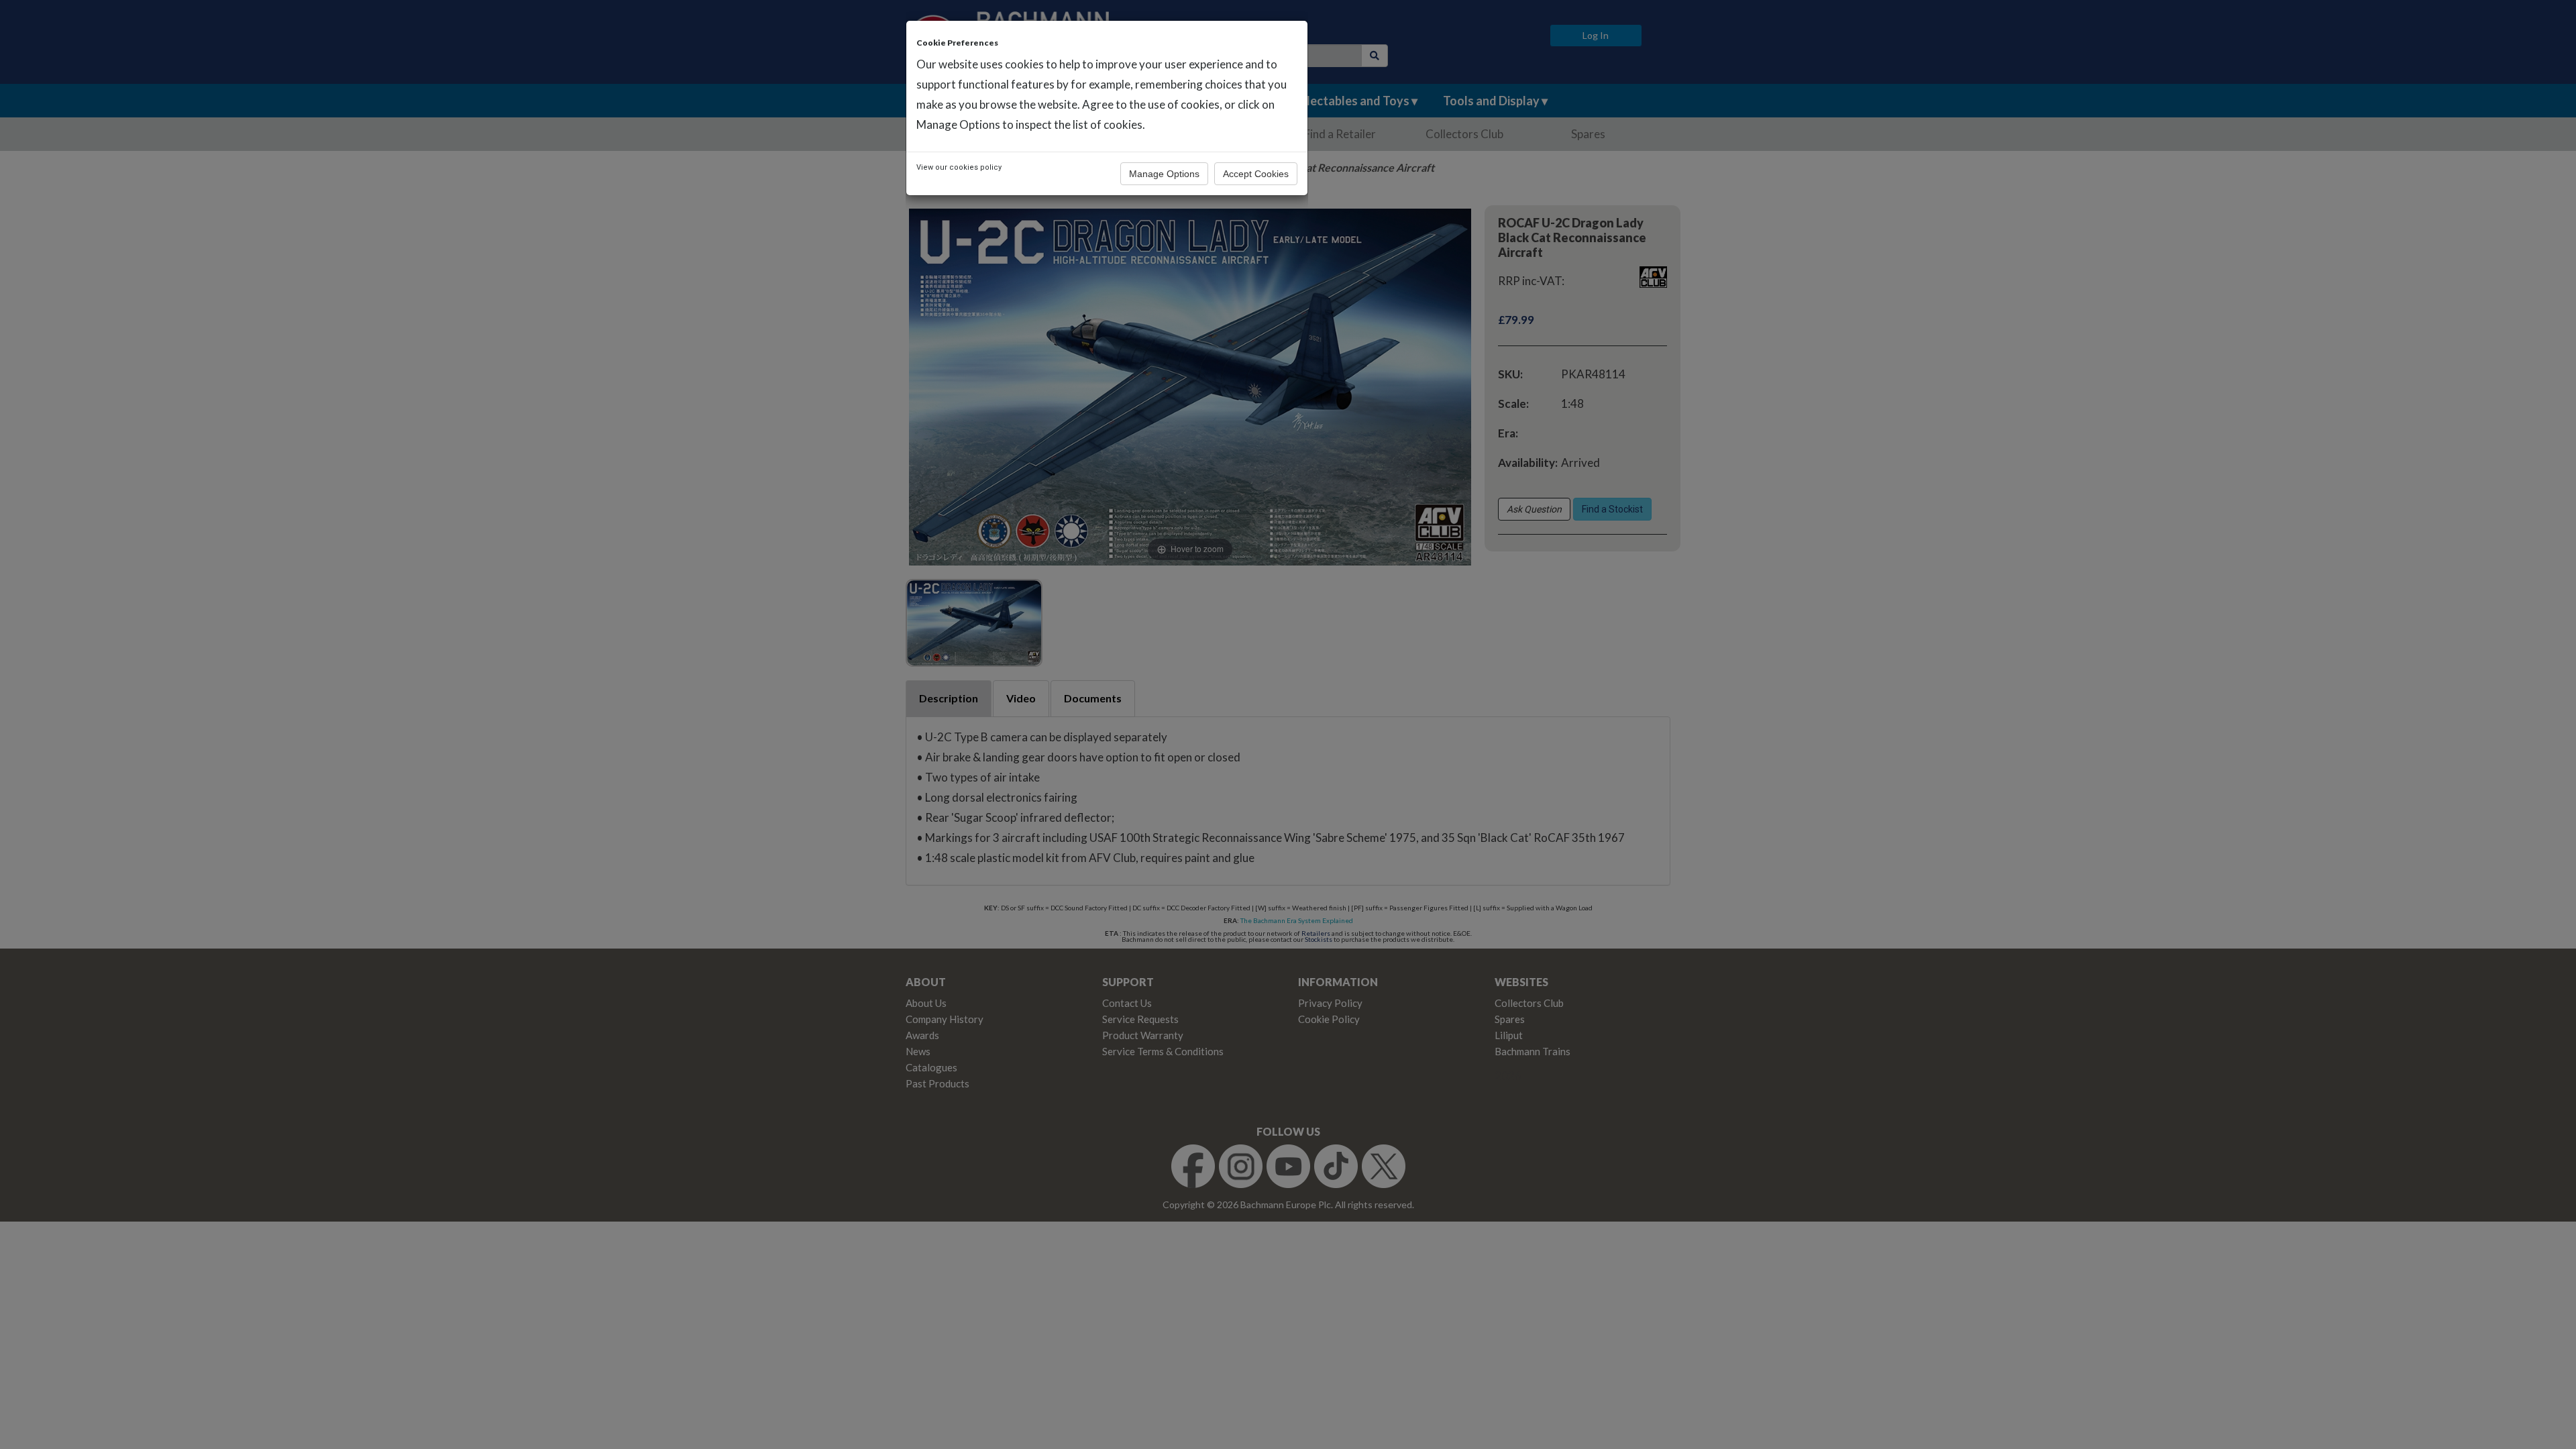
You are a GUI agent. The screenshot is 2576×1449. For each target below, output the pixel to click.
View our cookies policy (959, 167)
